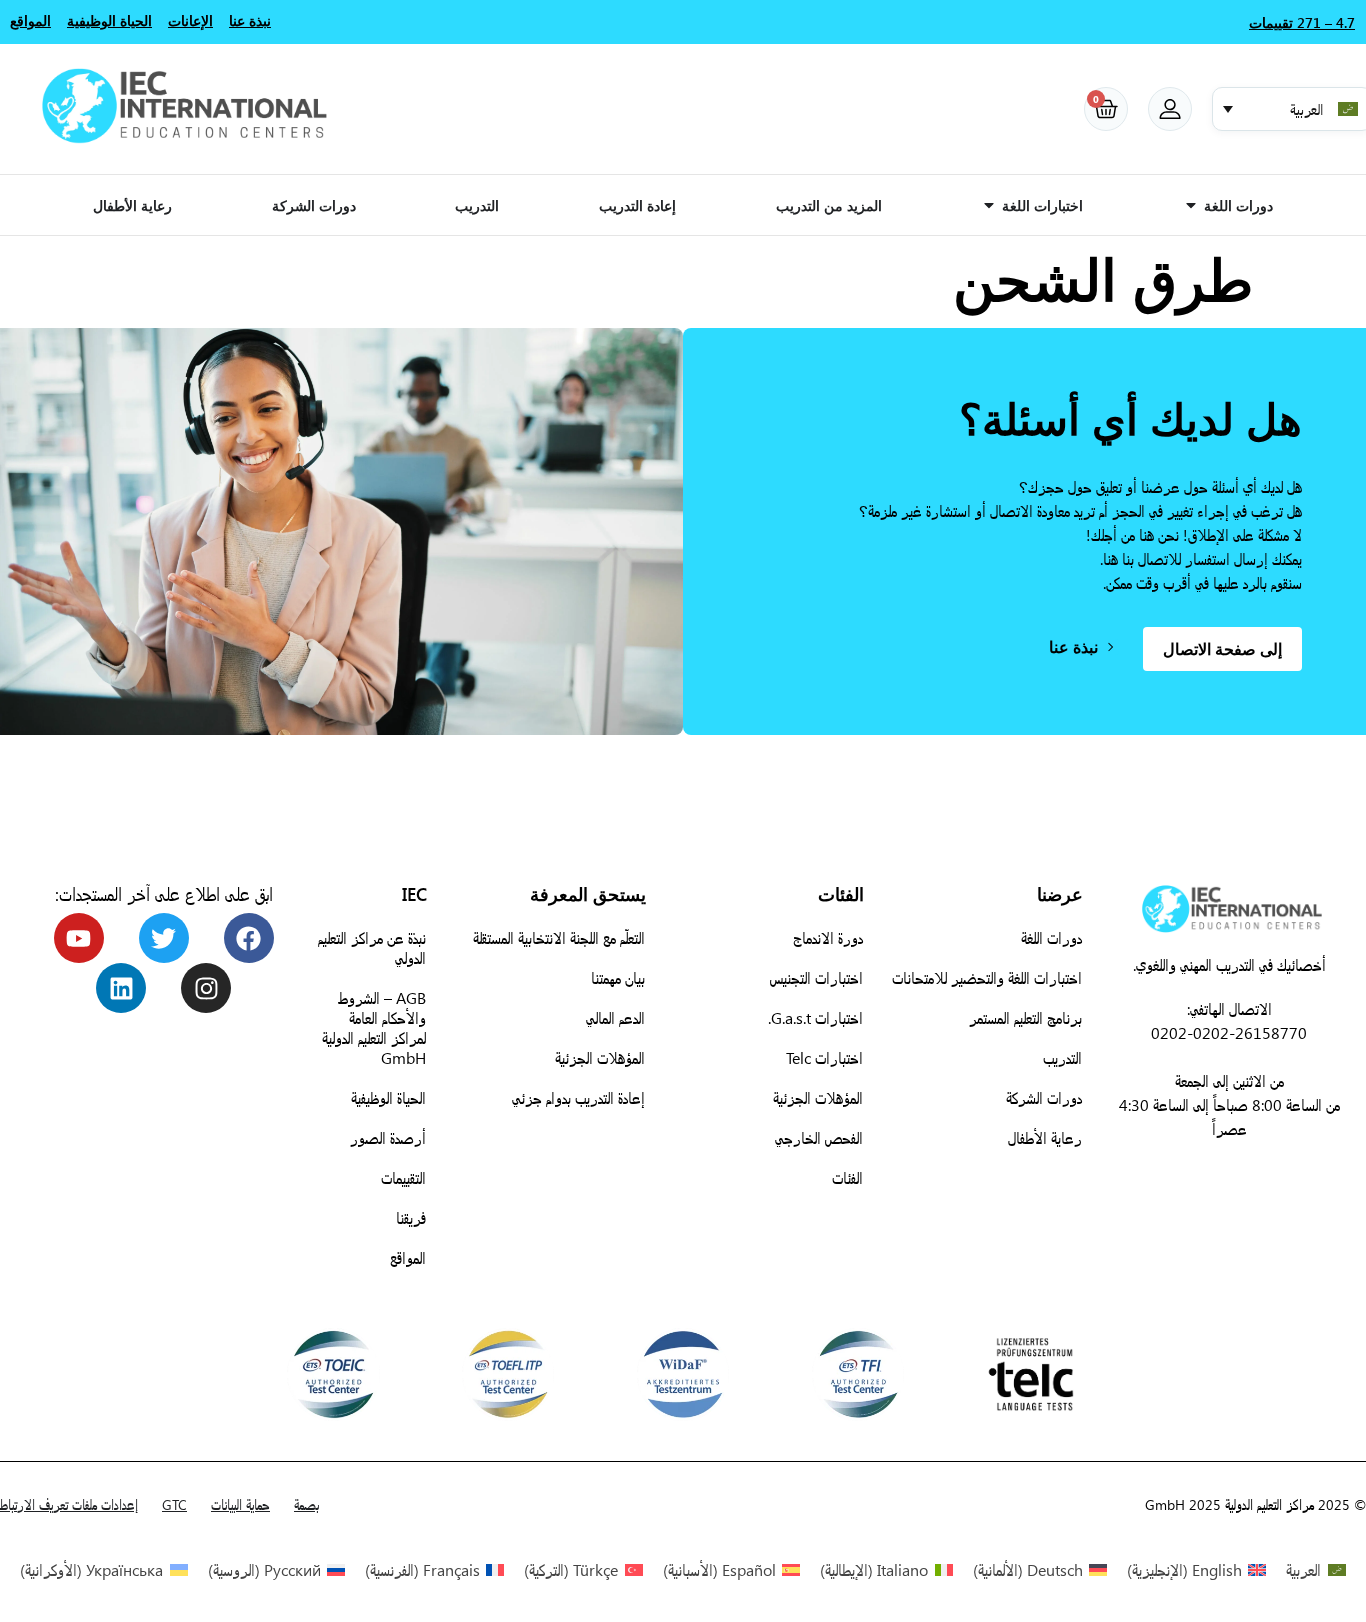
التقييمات (403, 1177)
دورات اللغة (1051, 937)
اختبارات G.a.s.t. (815, 1017)
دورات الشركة (1044, 1097)
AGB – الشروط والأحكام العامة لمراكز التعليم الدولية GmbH (374, 1027)
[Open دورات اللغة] (1191, 205)
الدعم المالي (615, 1017)
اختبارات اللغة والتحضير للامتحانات (987, 977)
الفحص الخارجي (819, 1137)
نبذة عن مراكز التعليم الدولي (372, 947)
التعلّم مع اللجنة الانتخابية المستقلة (559, 937)
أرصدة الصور (388, 1137)
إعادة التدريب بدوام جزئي (578, 1097)
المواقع (408, 1257)
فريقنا (411, 1217)
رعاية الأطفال (1045, 1137)
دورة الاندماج (828, 937)
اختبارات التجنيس (816, 977)
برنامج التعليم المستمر (1025, 1017)
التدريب (1062, 1057)
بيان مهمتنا (618, 977)
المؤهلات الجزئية (818, 1097)
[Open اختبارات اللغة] (989, 205)
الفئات (847, 1177)
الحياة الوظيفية (388, 1097)
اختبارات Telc (824, 1057)
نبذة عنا (250, 20)
